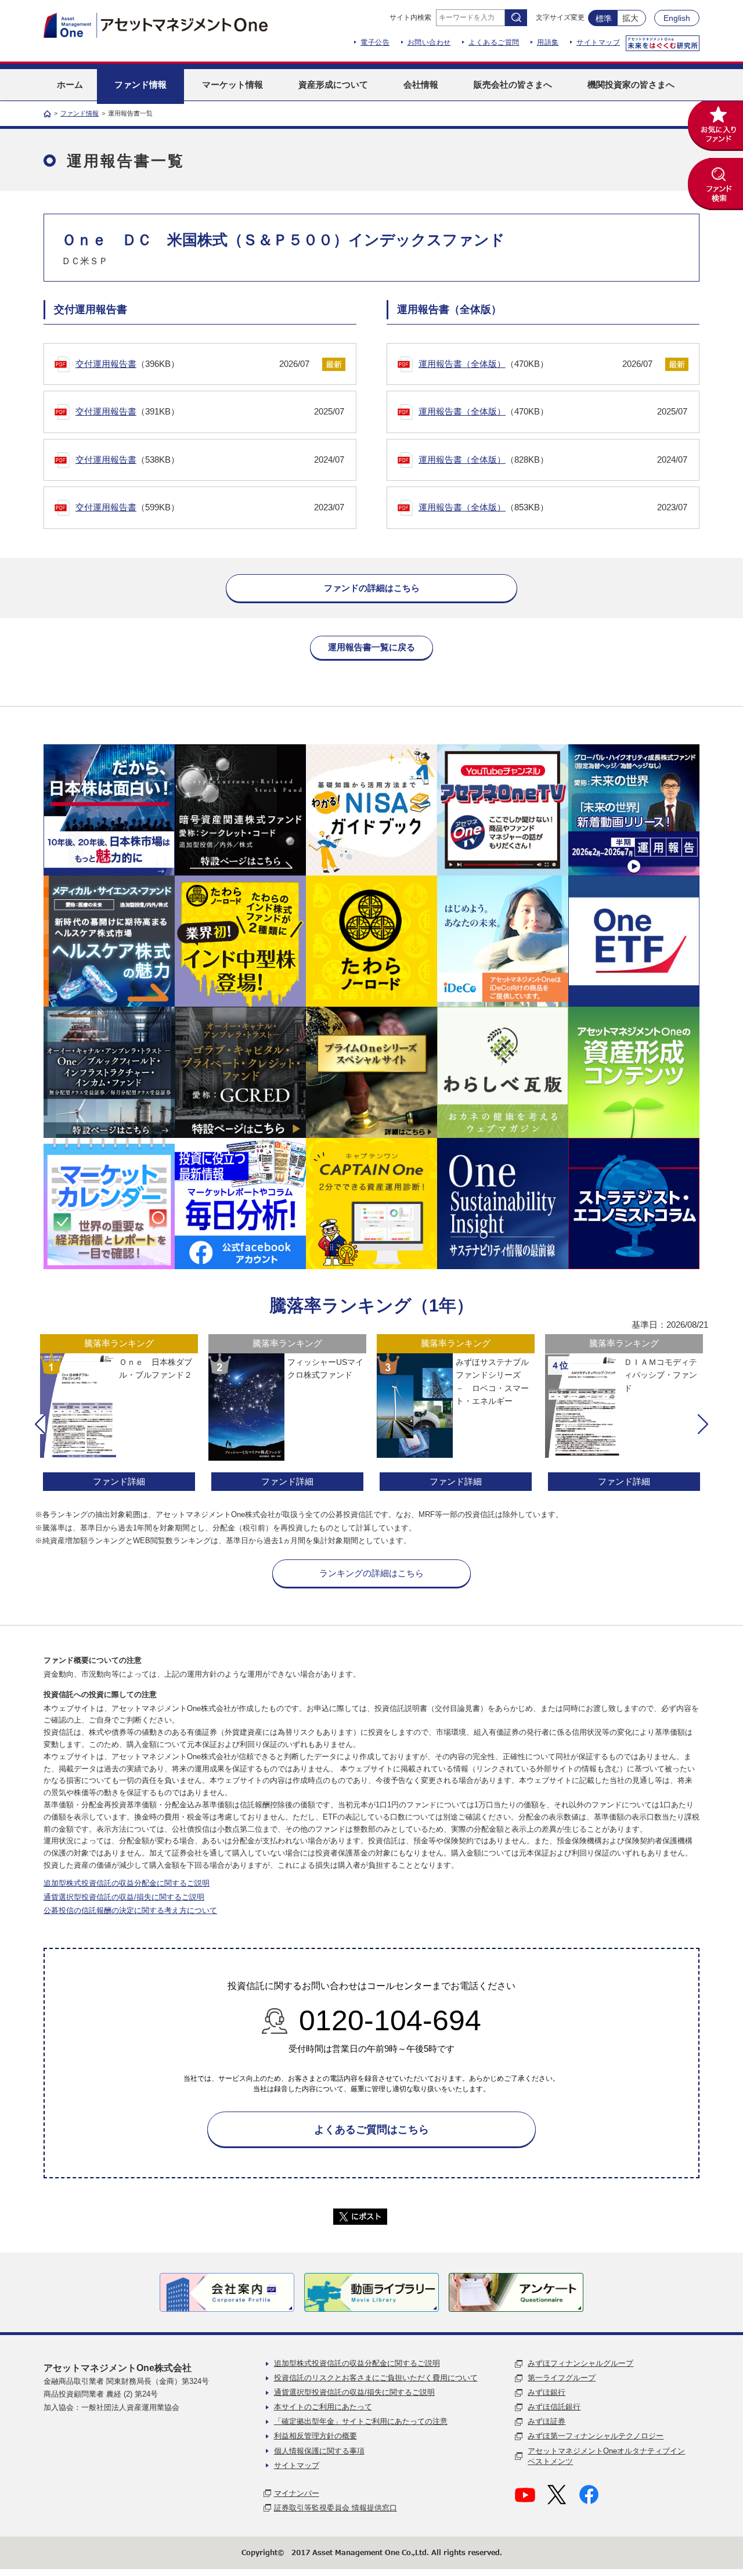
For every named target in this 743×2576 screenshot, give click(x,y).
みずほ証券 (547, 2421)
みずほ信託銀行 (554, 2407)
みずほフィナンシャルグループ (580, 2363)
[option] (119, 1414)
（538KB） (210, 460)
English (677, 18)
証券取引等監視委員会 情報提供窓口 (336, 2508)
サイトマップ (598, 42)
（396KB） (192, 364)
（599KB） (210, 507)
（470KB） (535, 364)
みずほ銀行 (547, 2392)
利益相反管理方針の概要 (315, 2436)
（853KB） (553, 507)
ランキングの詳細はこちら (371, 1573)
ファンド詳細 (119, 1481)
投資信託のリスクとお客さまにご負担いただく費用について (376, 2378)
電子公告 (375, 42)
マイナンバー (297, 2493)
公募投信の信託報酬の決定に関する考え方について (130, 1910)
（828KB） (553, 460)
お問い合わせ (429, 42)
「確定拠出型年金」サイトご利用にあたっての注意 (361, 2421)
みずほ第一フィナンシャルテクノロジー (596, 2436)
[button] (40, 1424)
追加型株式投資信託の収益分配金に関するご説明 (127, 1883)
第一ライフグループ (562, 2378)
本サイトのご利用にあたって (323, 2407)
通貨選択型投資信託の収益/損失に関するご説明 (124, 1897)
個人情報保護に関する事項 (319, 2451)
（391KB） (210, 411)
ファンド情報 (80, 113)
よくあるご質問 (494, 42)
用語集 (548, 42)
